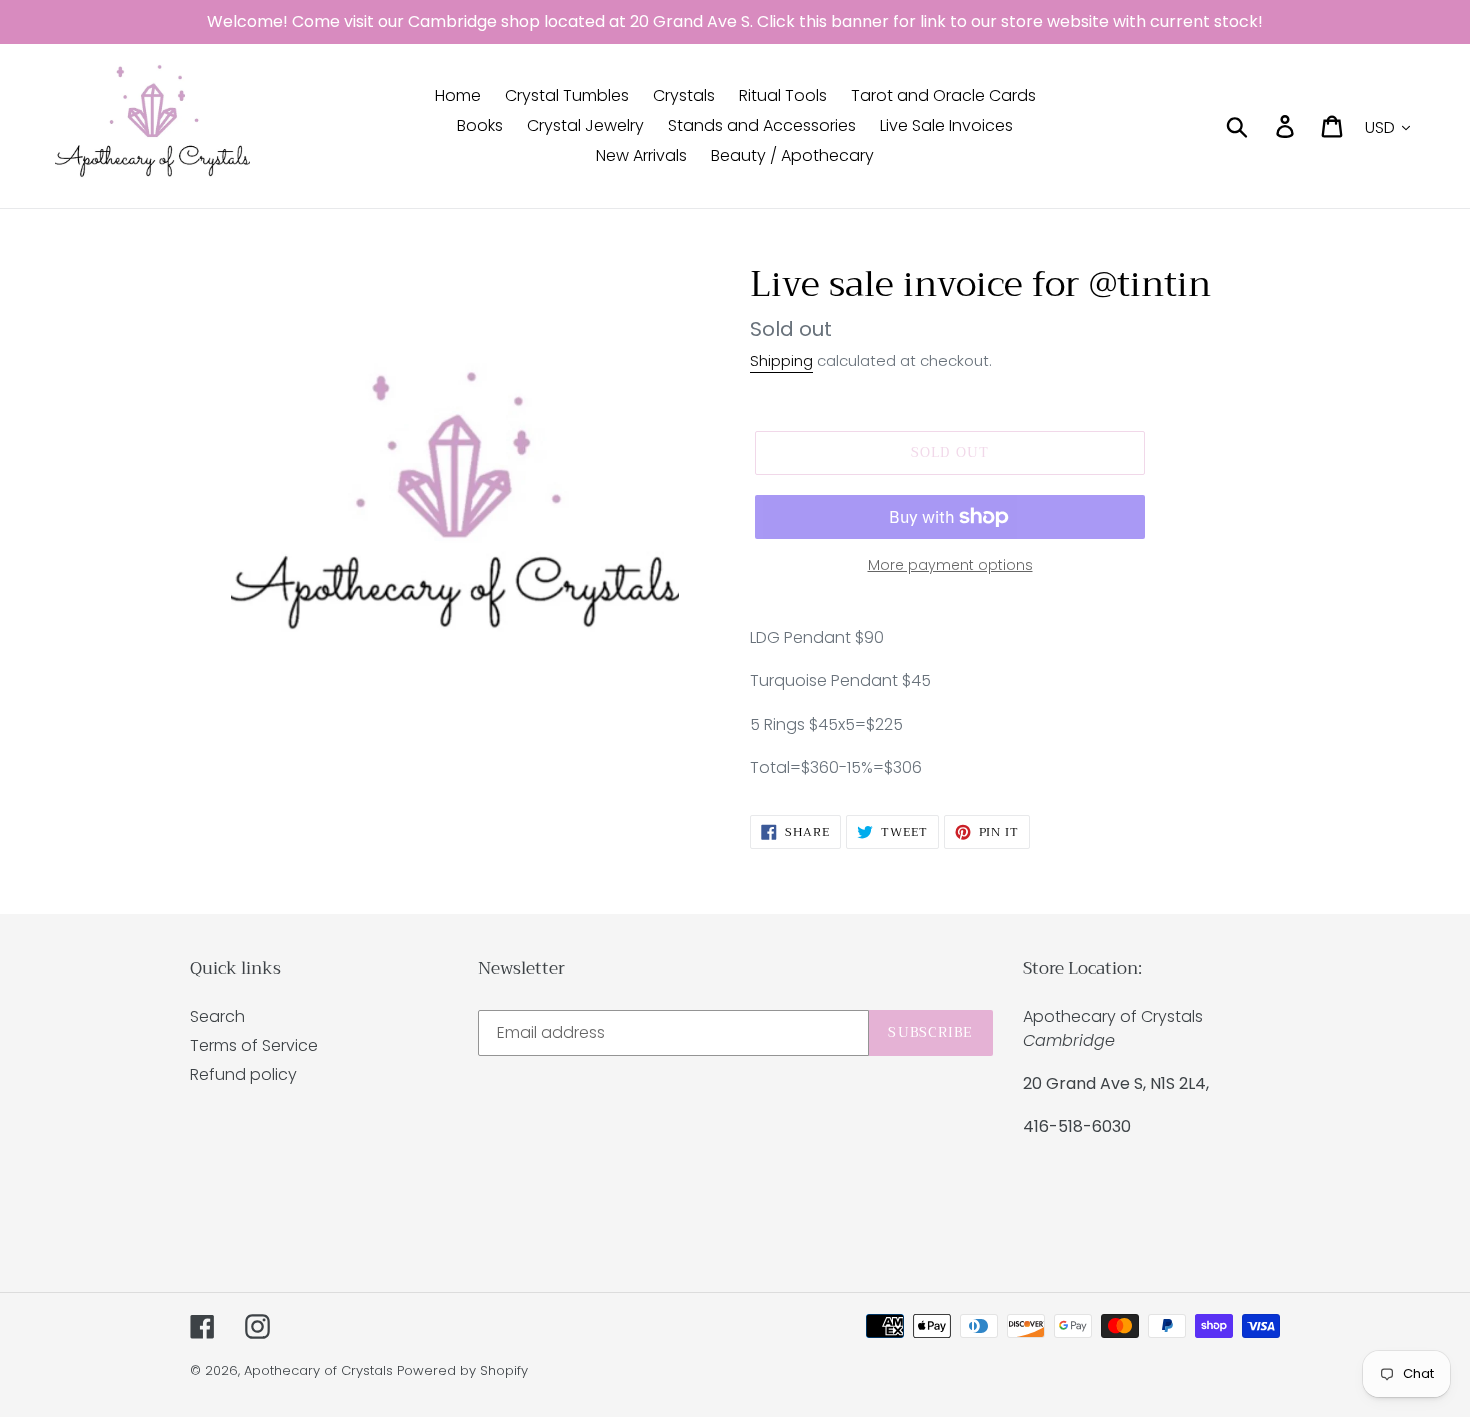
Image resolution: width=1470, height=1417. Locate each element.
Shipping (781, 360)
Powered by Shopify (462, 1370)
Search (217, 1016)
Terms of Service (254, 1045)
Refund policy (243, 1074)
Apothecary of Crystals (318, 1370)
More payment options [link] (950, 565)
